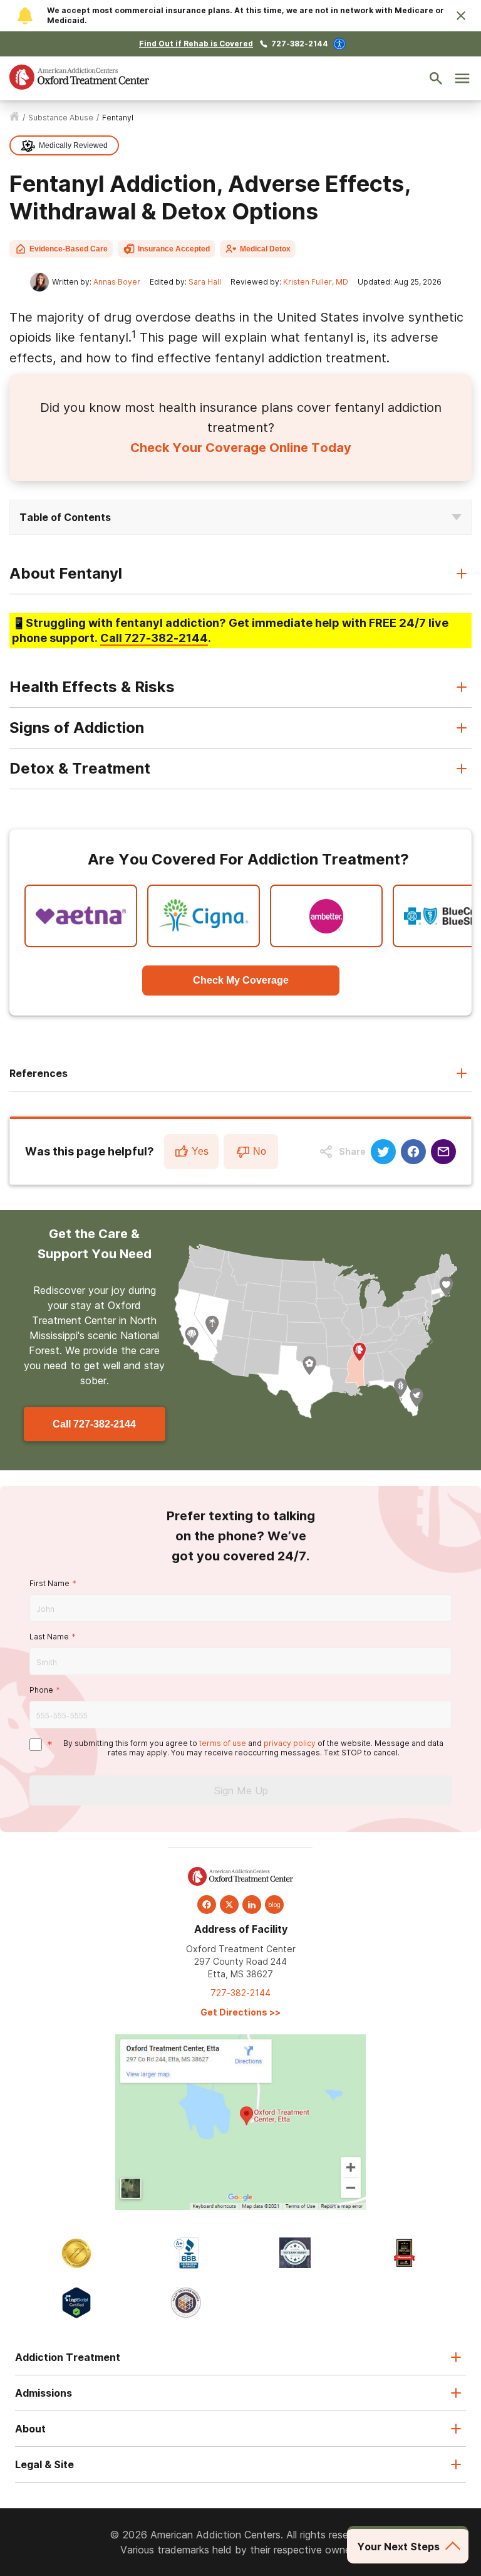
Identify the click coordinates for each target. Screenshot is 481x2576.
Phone (41, 1690)
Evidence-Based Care (69, 249)
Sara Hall (205, 282)
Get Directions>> (240, 2012)
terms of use (223, 1743)
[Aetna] (81, 916)
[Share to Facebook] (413, 1152)
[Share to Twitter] (383, 1152)
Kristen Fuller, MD (316, 282)
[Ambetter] (326, 916)
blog (274, 1905)
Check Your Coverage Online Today (241, 448)
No (260, 1151)
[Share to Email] (443, 1152)
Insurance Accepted (174, 249)
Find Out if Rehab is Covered (196, 44)
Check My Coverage (241, 980)
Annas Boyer (117, 282)
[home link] (14, 118)
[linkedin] (252, 1905)
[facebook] (207, 1905)
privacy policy (290, 1743)
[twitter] (229, 1905)
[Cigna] (204, 916)
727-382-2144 (300, 44)
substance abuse (61, 118)
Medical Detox (265, 249)
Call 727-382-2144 (94, 1424)
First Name (49, 1583)
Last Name (49, 1637)
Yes (200, 1151)
